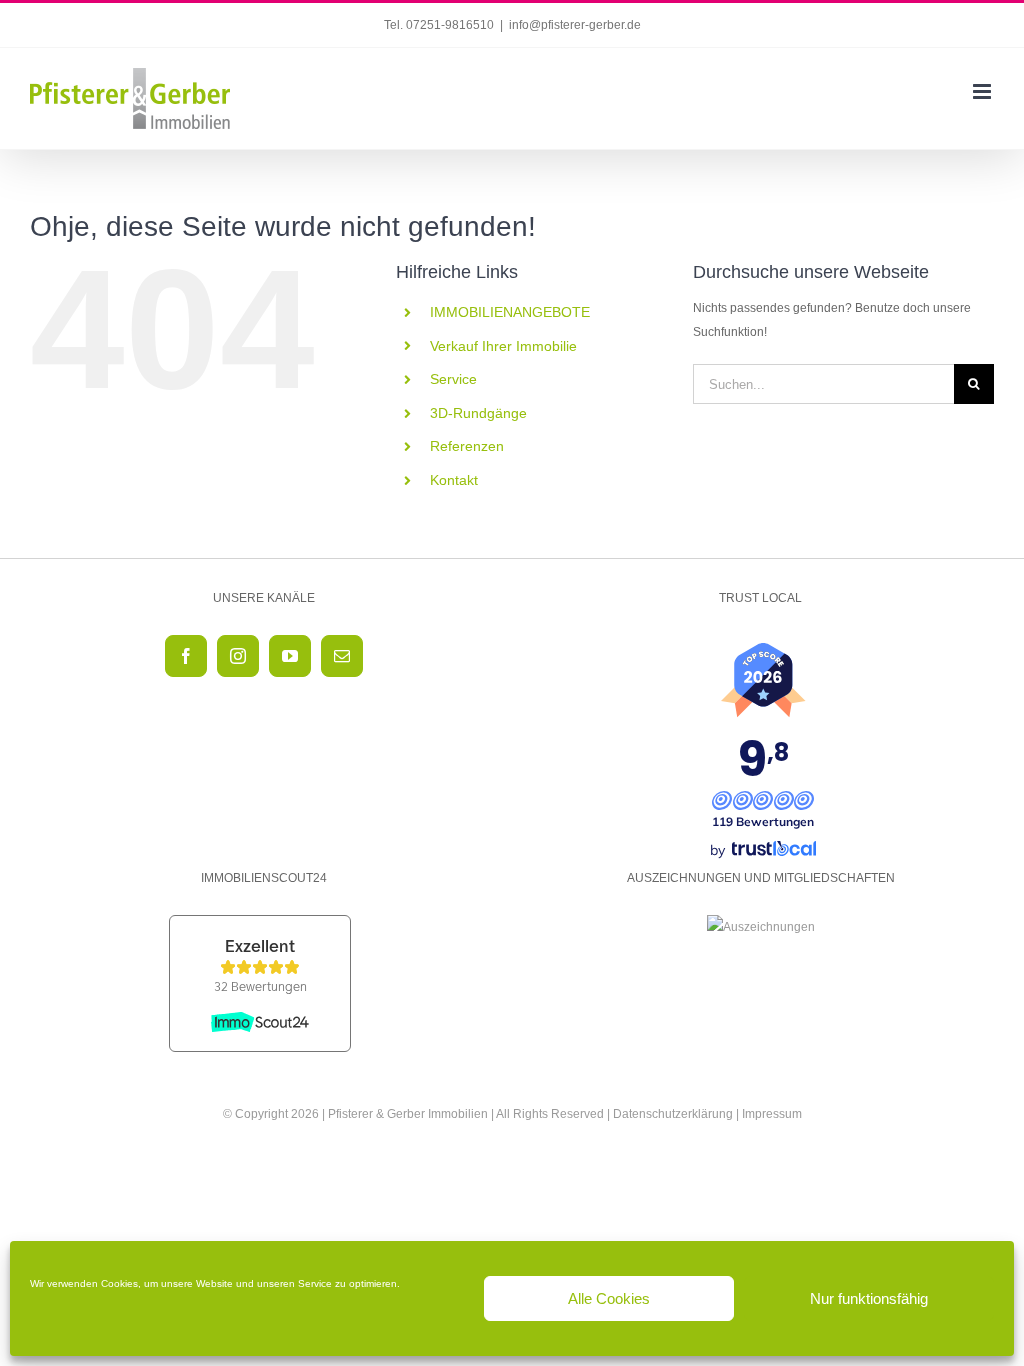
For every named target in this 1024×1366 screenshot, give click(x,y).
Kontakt (454, 480)
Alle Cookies (609, 1298)
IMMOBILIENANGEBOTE (510, 312)
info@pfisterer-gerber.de (575, 25)
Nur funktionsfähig (869, 1298)
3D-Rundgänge (478, 413)
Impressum (772, 1114)
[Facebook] (186, 656)
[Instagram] (238, 656)
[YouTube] (290, 656)
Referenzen (467, 446)
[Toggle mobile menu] (983, 91)
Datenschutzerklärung (673, 1114)
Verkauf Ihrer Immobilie (503, 346)
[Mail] (342, 656)
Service (453, 379)
